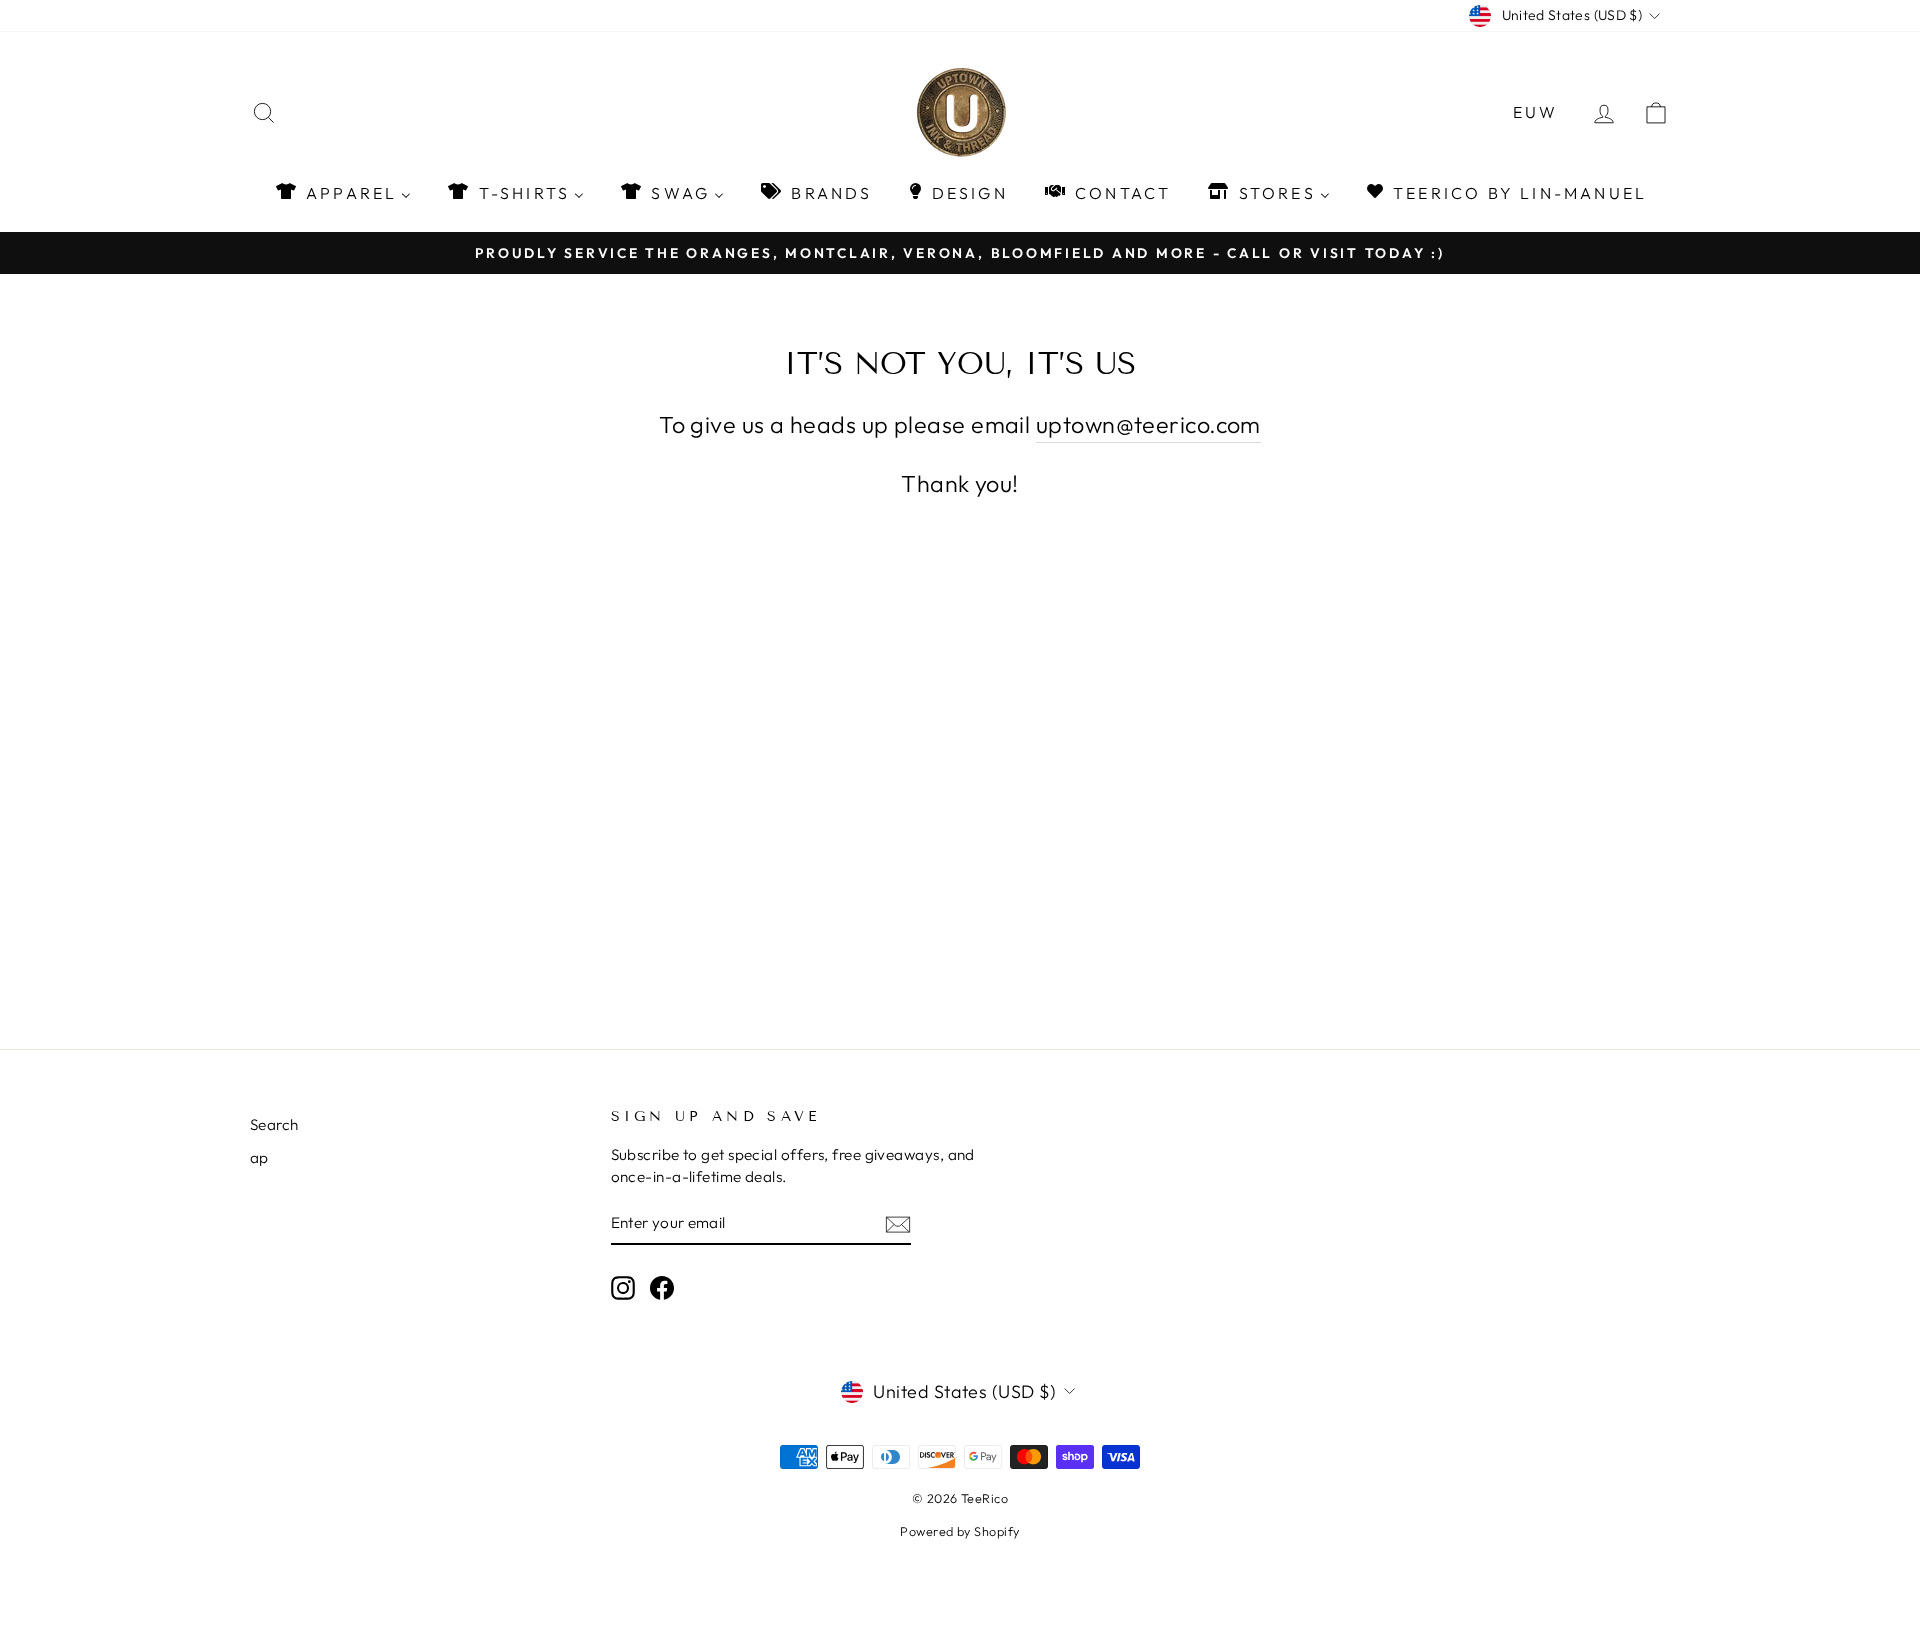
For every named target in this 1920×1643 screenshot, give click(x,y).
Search (274, 1124)
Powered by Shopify (959, 1531)
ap (259, 1157)
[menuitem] (342, 192)
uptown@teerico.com (1148, 424)
